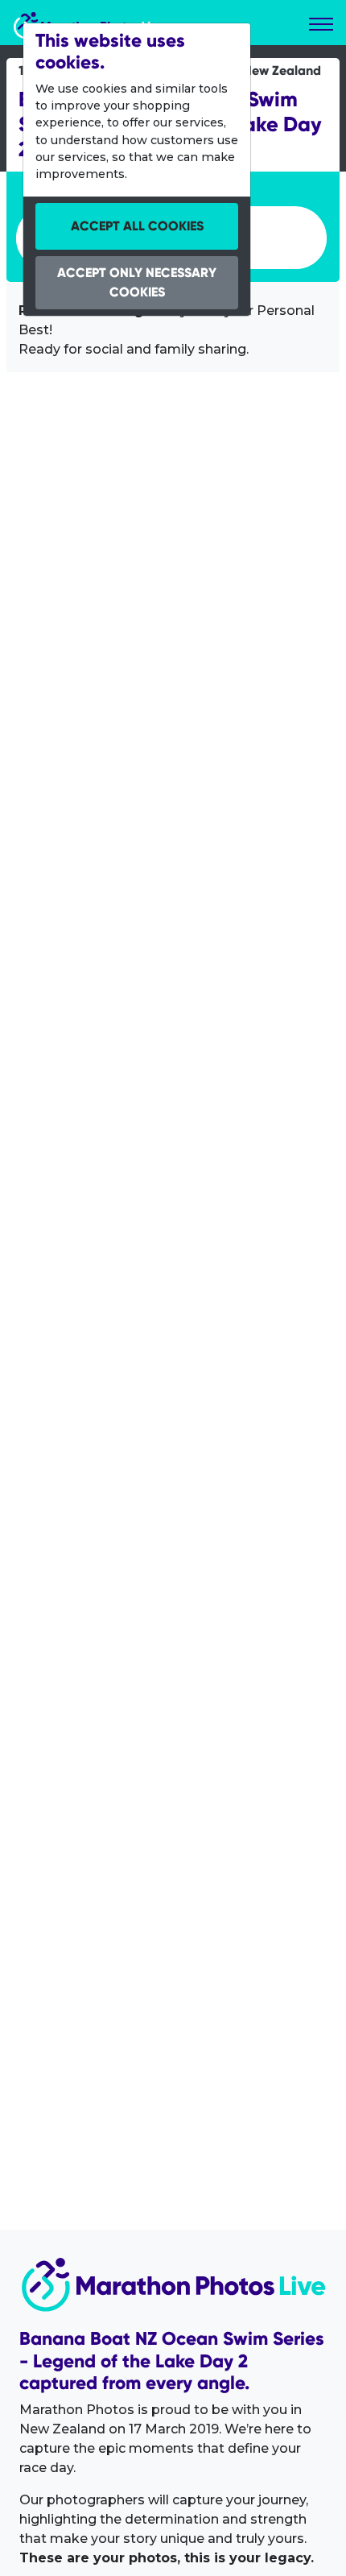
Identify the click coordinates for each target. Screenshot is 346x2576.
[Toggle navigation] (321, 24)
